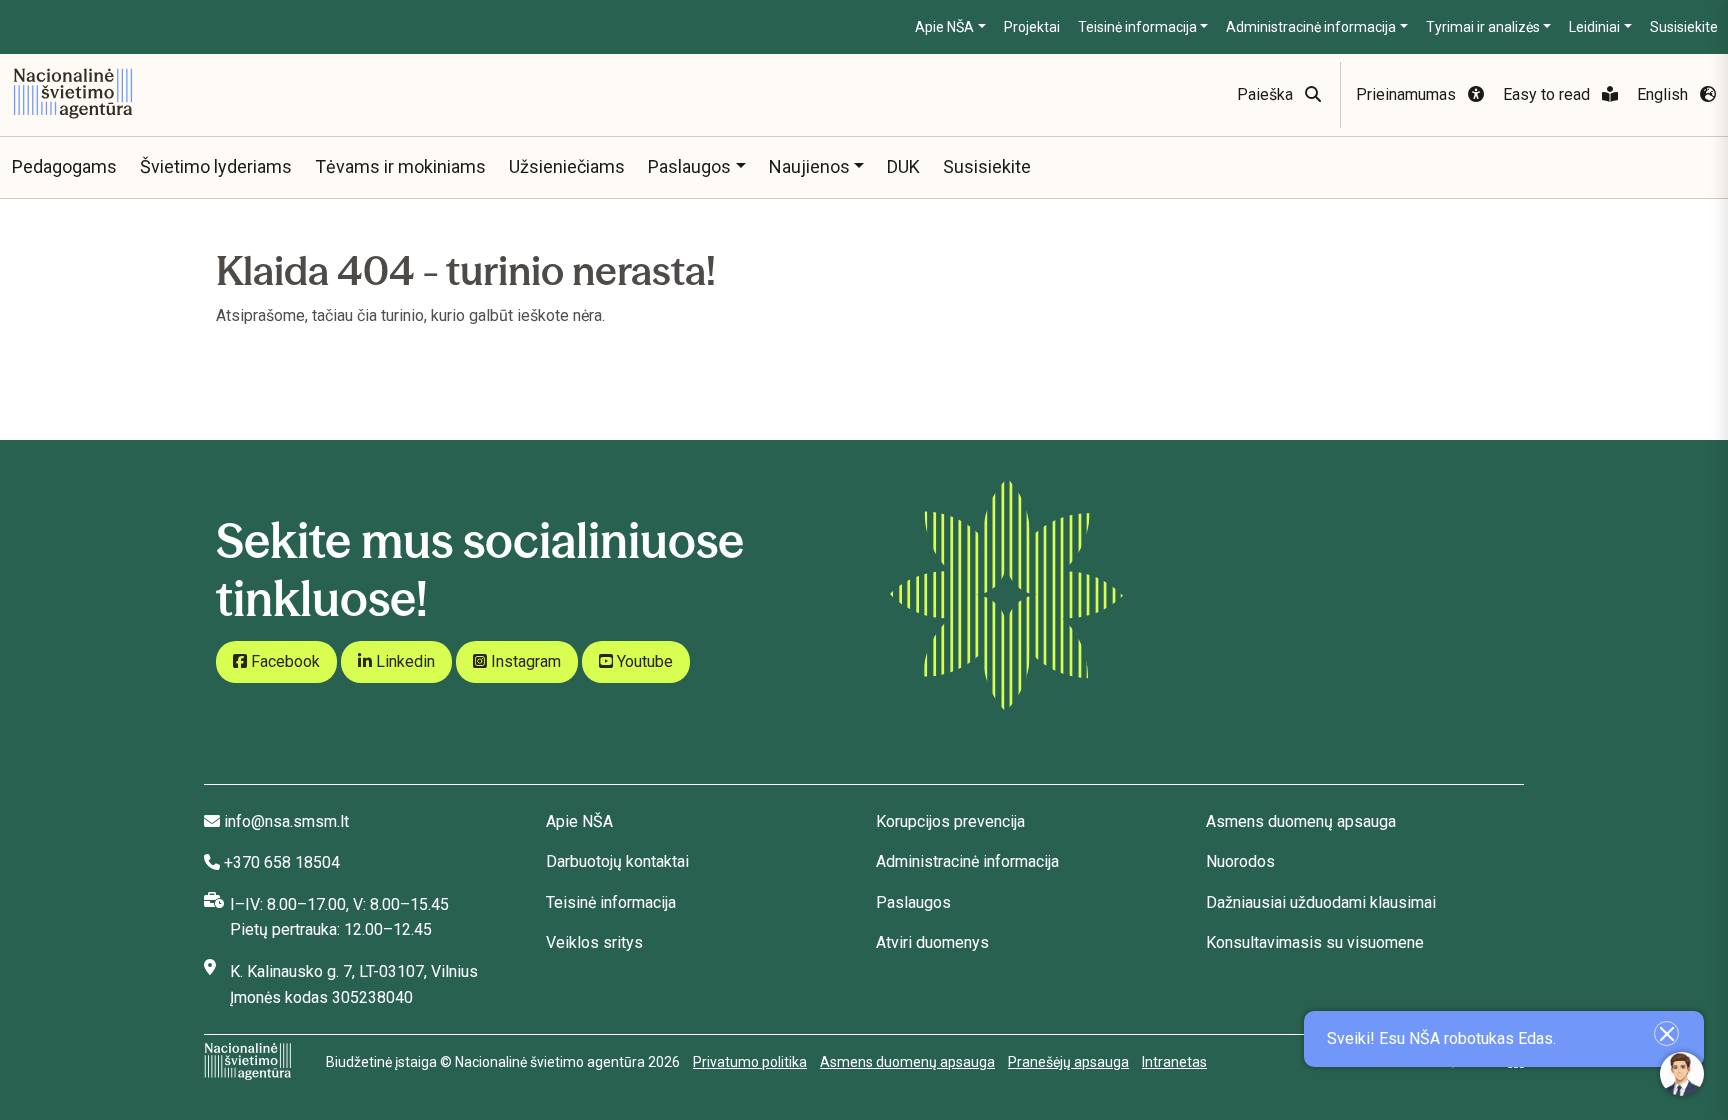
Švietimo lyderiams (216, 166)
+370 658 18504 (282, 862)
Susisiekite (1684, 27)
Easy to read (1548, 94)
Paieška (1267, 94)
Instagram (524, 661)
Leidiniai (1594, 27)
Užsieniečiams (567, 166)
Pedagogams (64, 166)
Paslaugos (689, 166)
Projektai (1032, 27)
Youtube (643, 661)
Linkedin (403, 661)
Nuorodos (1240, 861)
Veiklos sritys (594, 942)
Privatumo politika (750, 1062)
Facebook (283, 661)
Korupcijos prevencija (950, 821)
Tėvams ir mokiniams (400, 166)
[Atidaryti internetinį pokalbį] (1682, 1074)
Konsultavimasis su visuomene (1315, 942)
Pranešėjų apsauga (1068, 1062)
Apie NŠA (944, 27)
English (1664, 94)
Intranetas (1174, 1062)
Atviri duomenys (932, 942)
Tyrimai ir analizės (1483, 27)
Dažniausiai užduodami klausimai (1321, 902)
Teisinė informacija (1137, 27)
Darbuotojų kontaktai (617, 861)
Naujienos (809, 166)
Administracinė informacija (1311, 27)
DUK (903, 166)
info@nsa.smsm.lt (286, 821)
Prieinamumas (1408, 94)
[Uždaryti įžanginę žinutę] (1666, 1033)
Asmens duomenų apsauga (1301, 821)
